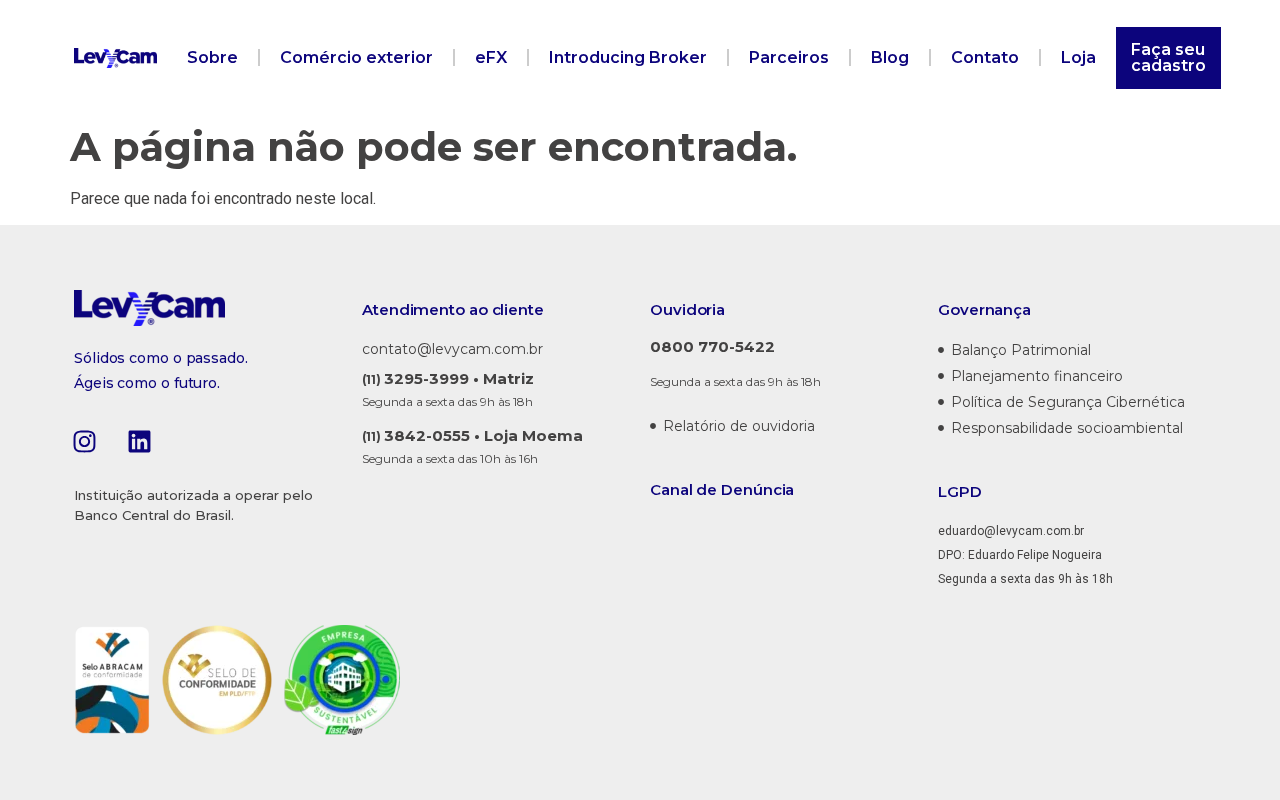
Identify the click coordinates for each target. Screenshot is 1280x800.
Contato (985, 57)
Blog (890, 57)
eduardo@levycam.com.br (1011, 531)
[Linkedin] (139, 441)
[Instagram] (84, 441)
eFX (491, 57)
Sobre (212, 57)
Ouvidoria (687, 309)
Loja (1078, 57)
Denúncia (757, 489)
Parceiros (789, 57)
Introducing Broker (628, 57)
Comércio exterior (356, 57)
